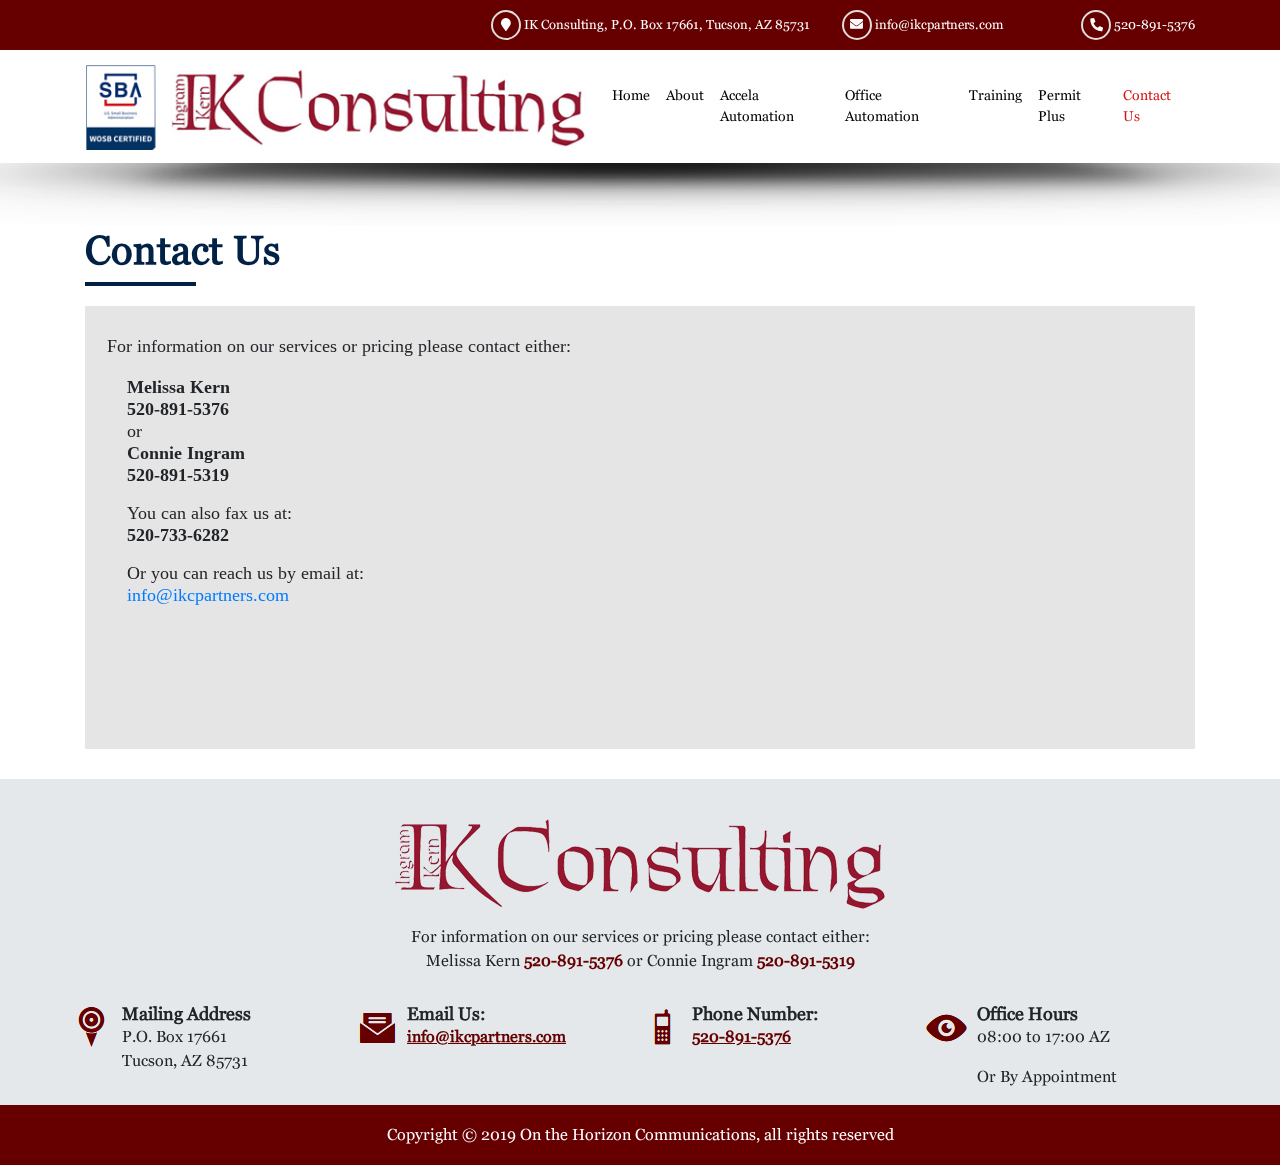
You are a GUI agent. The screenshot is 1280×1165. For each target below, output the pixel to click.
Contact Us (1147, 105)
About (685, 95)
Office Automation (882, 105)
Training (995, 95)
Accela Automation (757, 105)
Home (631, 95)
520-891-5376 (1154, 24)
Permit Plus (1059, 105)
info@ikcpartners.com (939, 24)
